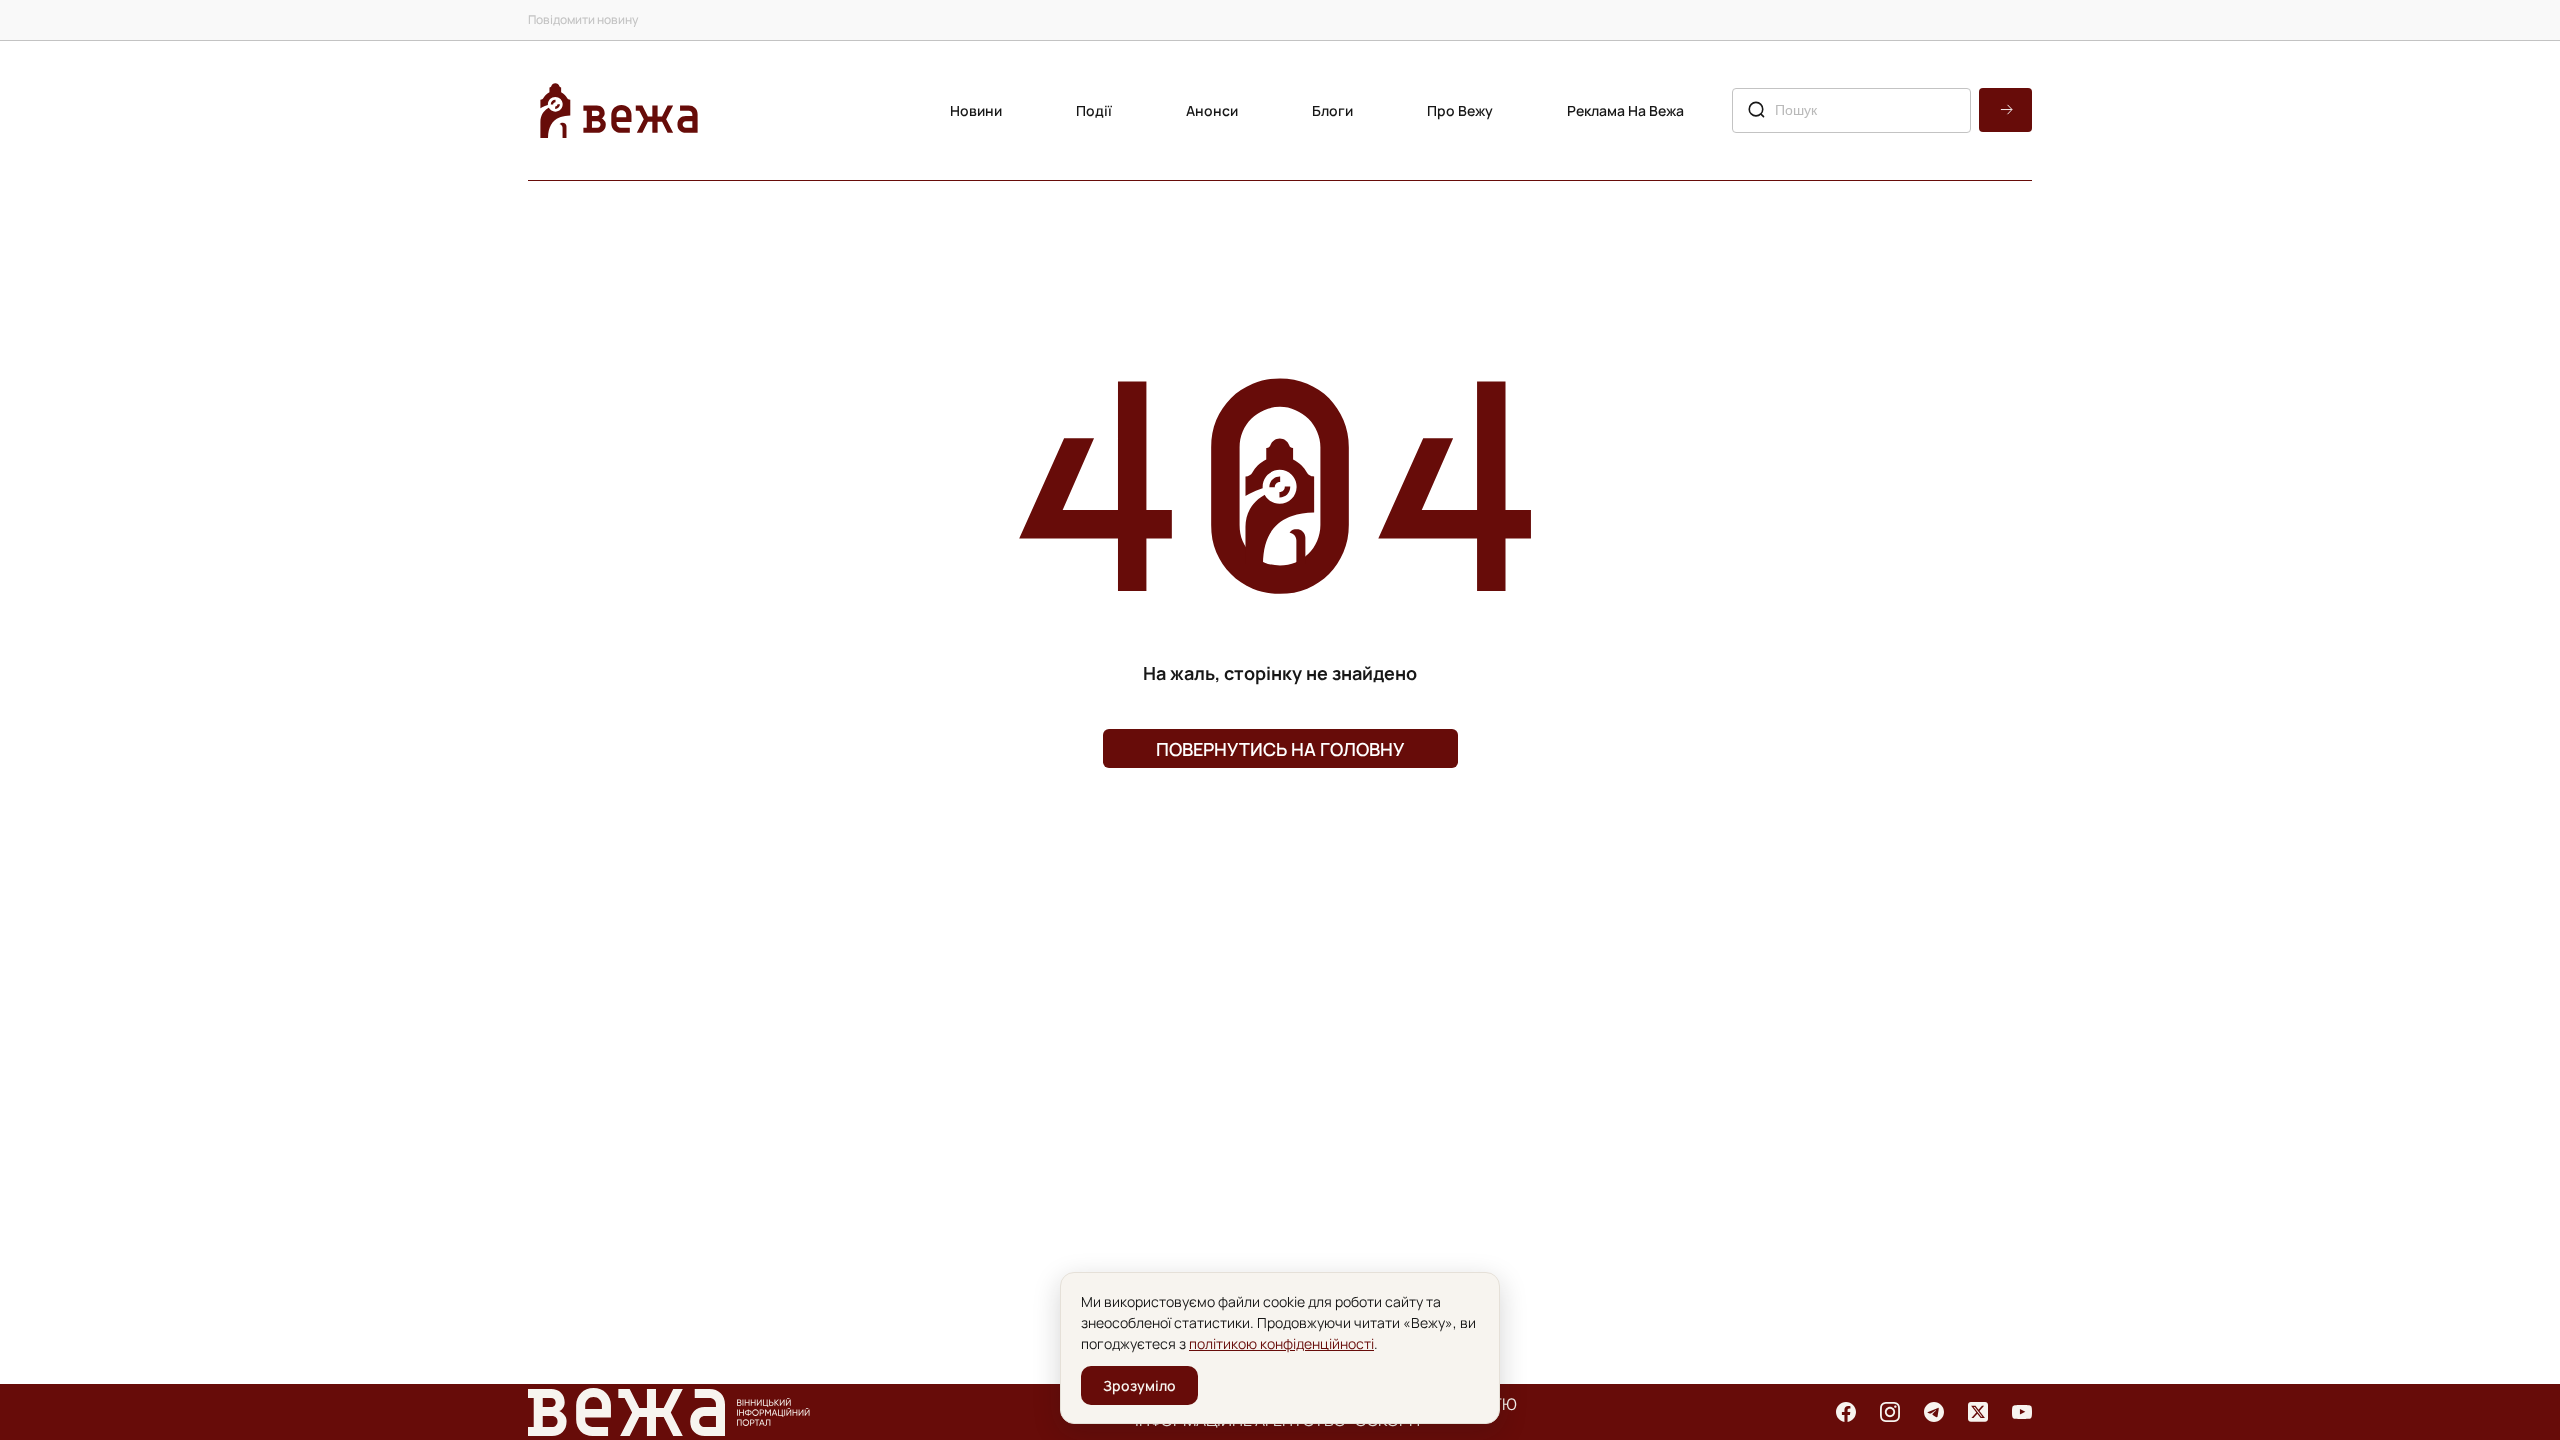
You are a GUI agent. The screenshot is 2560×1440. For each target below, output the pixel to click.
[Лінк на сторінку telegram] (1934, 1412)
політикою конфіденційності (1281, 1343)
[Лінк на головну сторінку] (619, 110)
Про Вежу (1460, 110)
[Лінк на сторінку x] (1978, 1412)
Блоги (1332, 110)
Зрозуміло (1139, 1385)
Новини (976, 110)
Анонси (1212, 110)
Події (1094, 110)
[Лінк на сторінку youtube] (2022, 1412)
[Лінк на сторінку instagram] (1890, 1412)
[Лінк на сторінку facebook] (1846, 1412)
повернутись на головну (1280, 749)
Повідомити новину (583, 19)
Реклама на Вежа (1625, 110)
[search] (2005, 110)
